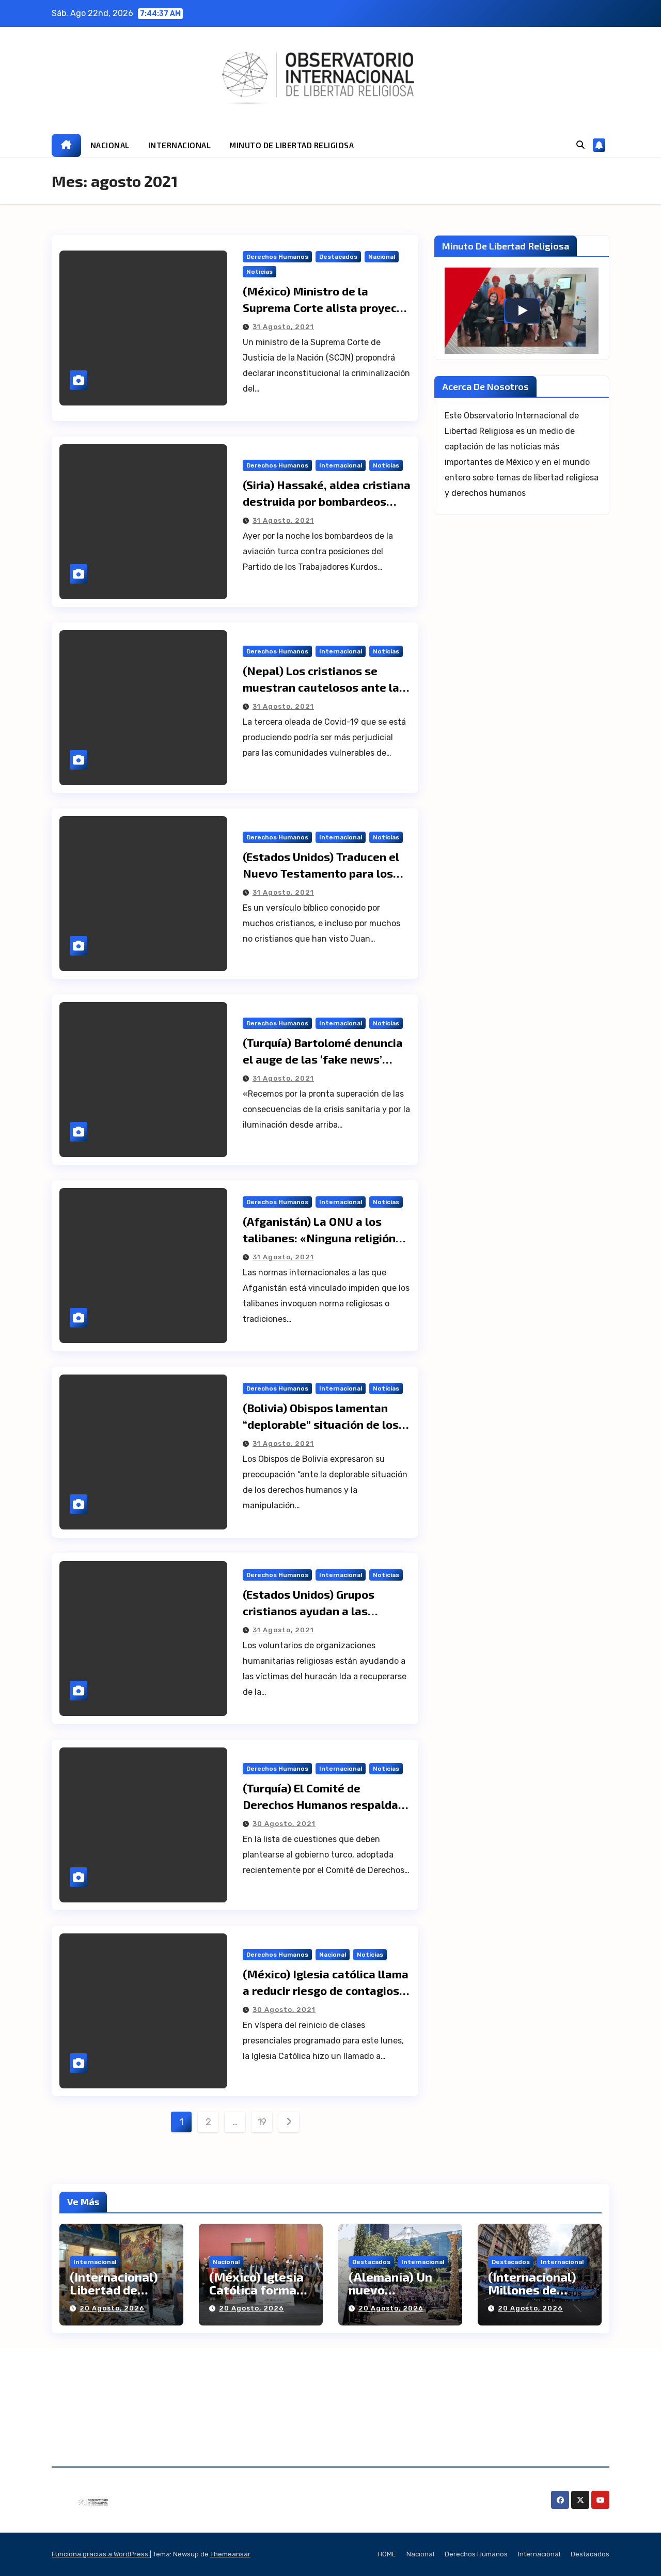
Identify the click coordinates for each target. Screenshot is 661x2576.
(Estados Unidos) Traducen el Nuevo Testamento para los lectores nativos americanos (321, 873)
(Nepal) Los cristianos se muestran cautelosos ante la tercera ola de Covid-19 (321, 687)
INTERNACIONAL (180, 145)
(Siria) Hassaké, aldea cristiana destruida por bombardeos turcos (327, 501)
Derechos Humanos (277, 257)
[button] (580, 145)
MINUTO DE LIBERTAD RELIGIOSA (292, 145)
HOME (387, 2554)
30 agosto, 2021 (284, 1824)
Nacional (382, 257)
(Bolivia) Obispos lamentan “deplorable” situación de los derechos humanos (321, 1424)
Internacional (341, 465)
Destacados (338, 257)
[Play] (522, 310)
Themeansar (230, 2554)
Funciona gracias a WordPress (101, 2554)
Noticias (259, 272)
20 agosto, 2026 (112, 2308)
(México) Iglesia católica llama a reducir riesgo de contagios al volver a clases (326, 1990)
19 (262, 2122)
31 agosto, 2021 (283, 327)
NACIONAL (110, 145)
